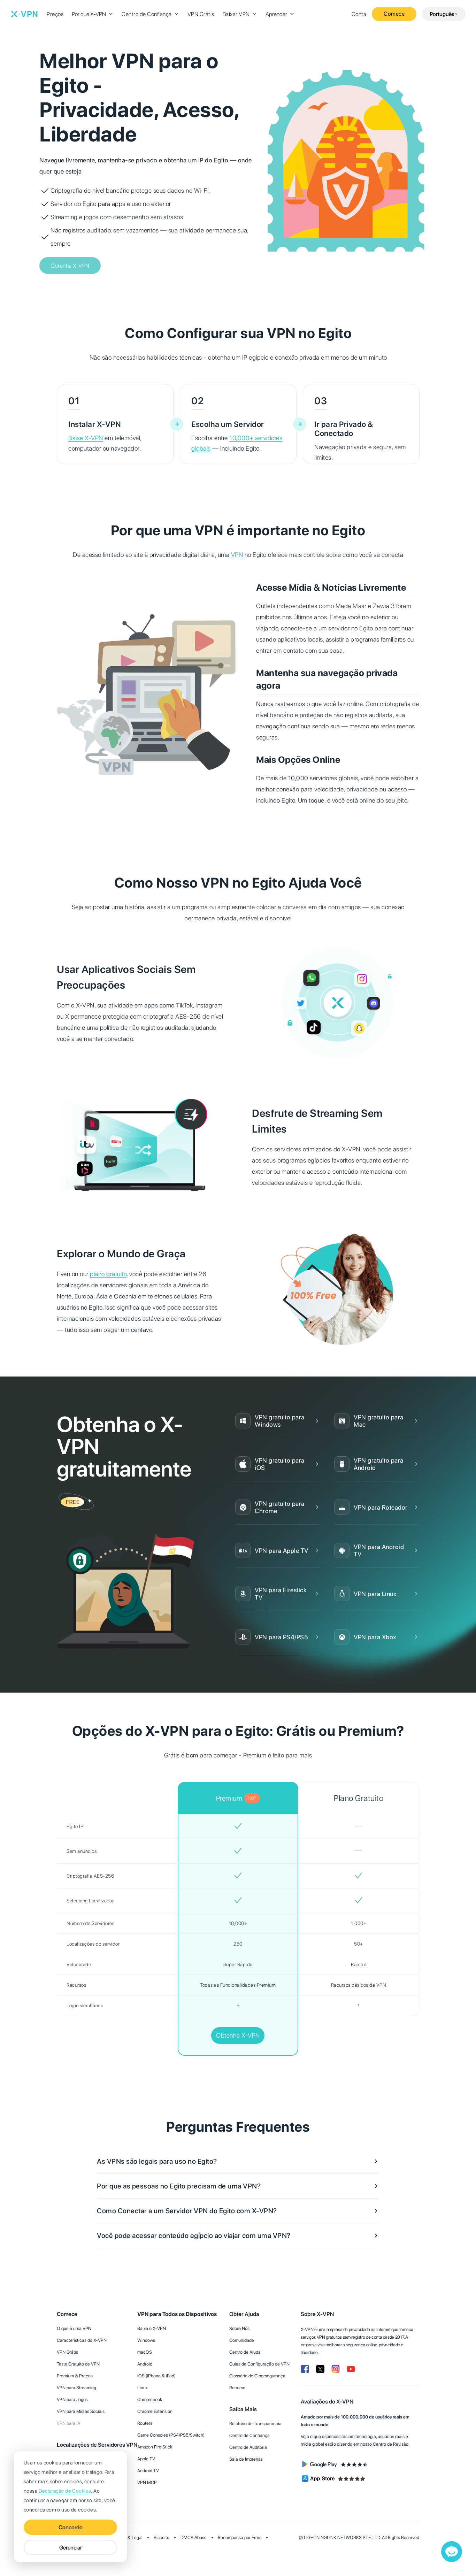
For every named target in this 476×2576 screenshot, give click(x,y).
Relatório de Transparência (255, 2424)
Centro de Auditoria (248, 2447)
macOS (145, 2352)
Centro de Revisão (391, 2444)
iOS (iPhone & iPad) (156, 2376)
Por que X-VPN (89, 14)
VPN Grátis (201, 14)
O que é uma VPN (74, 2328)
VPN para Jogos (72, 2399)
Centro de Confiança (147, 14)
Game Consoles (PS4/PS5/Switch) (171, 2435)
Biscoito (162, 2537)
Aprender (276, 14)
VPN (237, 555)
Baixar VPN (236, 14)
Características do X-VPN (82, 2340)
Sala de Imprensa (246, 2459)
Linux (143, 2388)
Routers (145, 2423)
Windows (146, 2340)
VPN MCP (147, 2482)
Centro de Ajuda (245, 2352)
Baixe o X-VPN (152, 2328)
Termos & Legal (128, 2537)
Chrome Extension (155, 2411)
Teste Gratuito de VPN (78, 2364)
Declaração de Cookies (65, 2491)
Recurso (237, 2388)
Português (442, 14)
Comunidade (242, 2340)
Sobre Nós (239, 2328)
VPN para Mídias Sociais (81, 2411)
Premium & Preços (75, 2376)
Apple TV (146, 2459)
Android (145, 2364)
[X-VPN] (24, 14)
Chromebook (150, 2399)
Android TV (148, 2471)
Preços (55, 14)
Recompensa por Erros (240, 2537)
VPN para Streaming (76, 2388)
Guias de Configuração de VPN (259, 2364)
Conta (359, 14)
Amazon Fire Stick (155, 2447)
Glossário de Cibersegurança (257, 2376)
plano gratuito (108, 1274)
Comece (394, 14)
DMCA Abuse (194, 2537)
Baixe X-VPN (86, 438)
